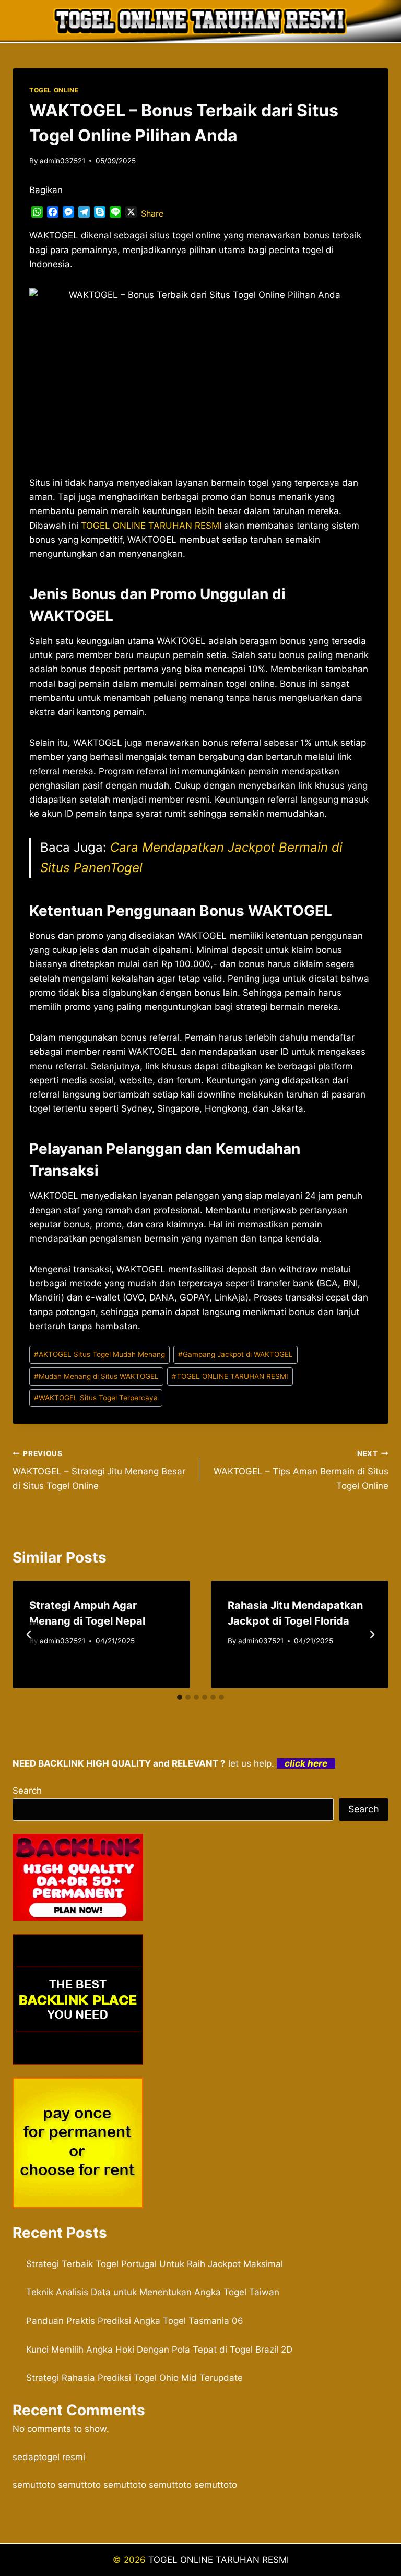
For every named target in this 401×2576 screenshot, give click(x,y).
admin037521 (62, 161)
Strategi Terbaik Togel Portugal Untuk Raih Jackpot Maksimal (155, 2264)
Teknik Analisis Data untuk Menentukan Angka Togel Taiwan (153, 2292)
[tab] (180, 1697)
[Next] (372, 1635)
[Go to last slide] (29, 1635)
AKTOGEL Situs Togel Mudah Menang (99, 1354)
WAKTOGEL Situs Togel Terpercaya (96, 1398)
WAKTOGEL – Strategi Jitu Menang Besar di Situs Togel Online (99, 1470)
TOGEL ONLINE (54, 90)
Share (152, 213)
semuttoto (34, 2485)
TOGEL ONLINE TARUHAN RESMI (230, 1376)
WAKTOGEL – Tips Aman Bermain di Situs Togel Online (301, 1470)
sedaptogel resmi (49, 2457)
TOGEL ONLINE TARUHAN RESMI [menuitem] (151, 526)
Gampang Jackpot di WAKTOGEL (235, 1354)
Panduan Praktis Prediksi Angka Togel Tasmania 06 (135, 2321)
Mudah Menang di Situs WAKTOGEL (96, 1376)
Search (27, 1791)
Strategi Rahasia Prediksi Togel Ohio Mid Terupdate (134, 2378)
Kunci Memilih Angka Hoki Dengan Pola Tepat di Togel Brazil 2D (159, 2350)
